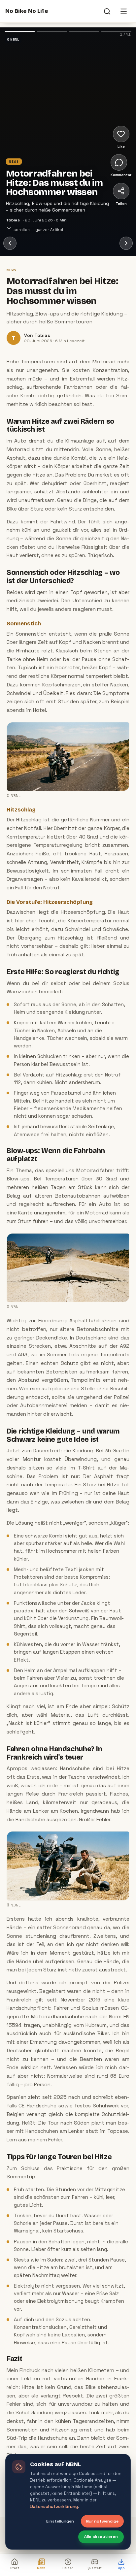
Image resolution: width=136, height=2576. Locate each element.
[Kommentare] (119, 162)
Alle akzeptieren (101, 2537)
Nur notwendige (102, 2521)
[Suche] (107, 11)
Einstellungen (60, 2521)
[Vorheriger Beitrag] (10, 243)
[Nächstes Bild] (91, 105)
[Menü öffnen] (123, 11)
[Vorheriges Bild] (23, 105)
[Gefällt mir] (121, 134)
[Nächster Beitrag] (126, 243)
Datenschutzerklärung (54, 2507)
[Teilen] (121, 191)
